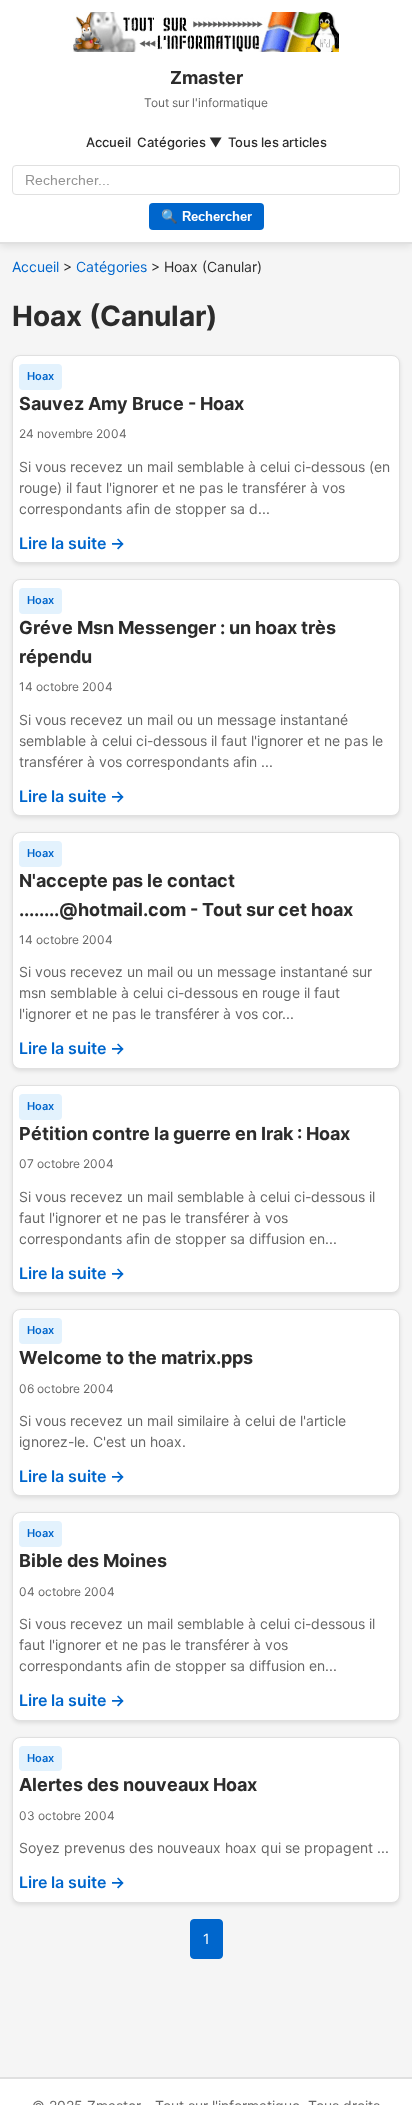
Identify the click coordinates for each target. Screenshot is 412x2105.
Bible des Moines (93, 1560)
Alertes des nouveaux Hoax (138, 1784)
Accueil (108, 142)
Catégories (111, 266)
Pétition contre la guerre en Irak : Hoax (184, 1133)
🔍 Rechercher (206, 216)
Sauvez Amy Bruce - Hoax (131, 403)
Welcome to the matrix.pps (136, 1357)
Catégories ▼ (179, 142)
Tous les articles (277, 142)
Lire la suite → (72, 543)
